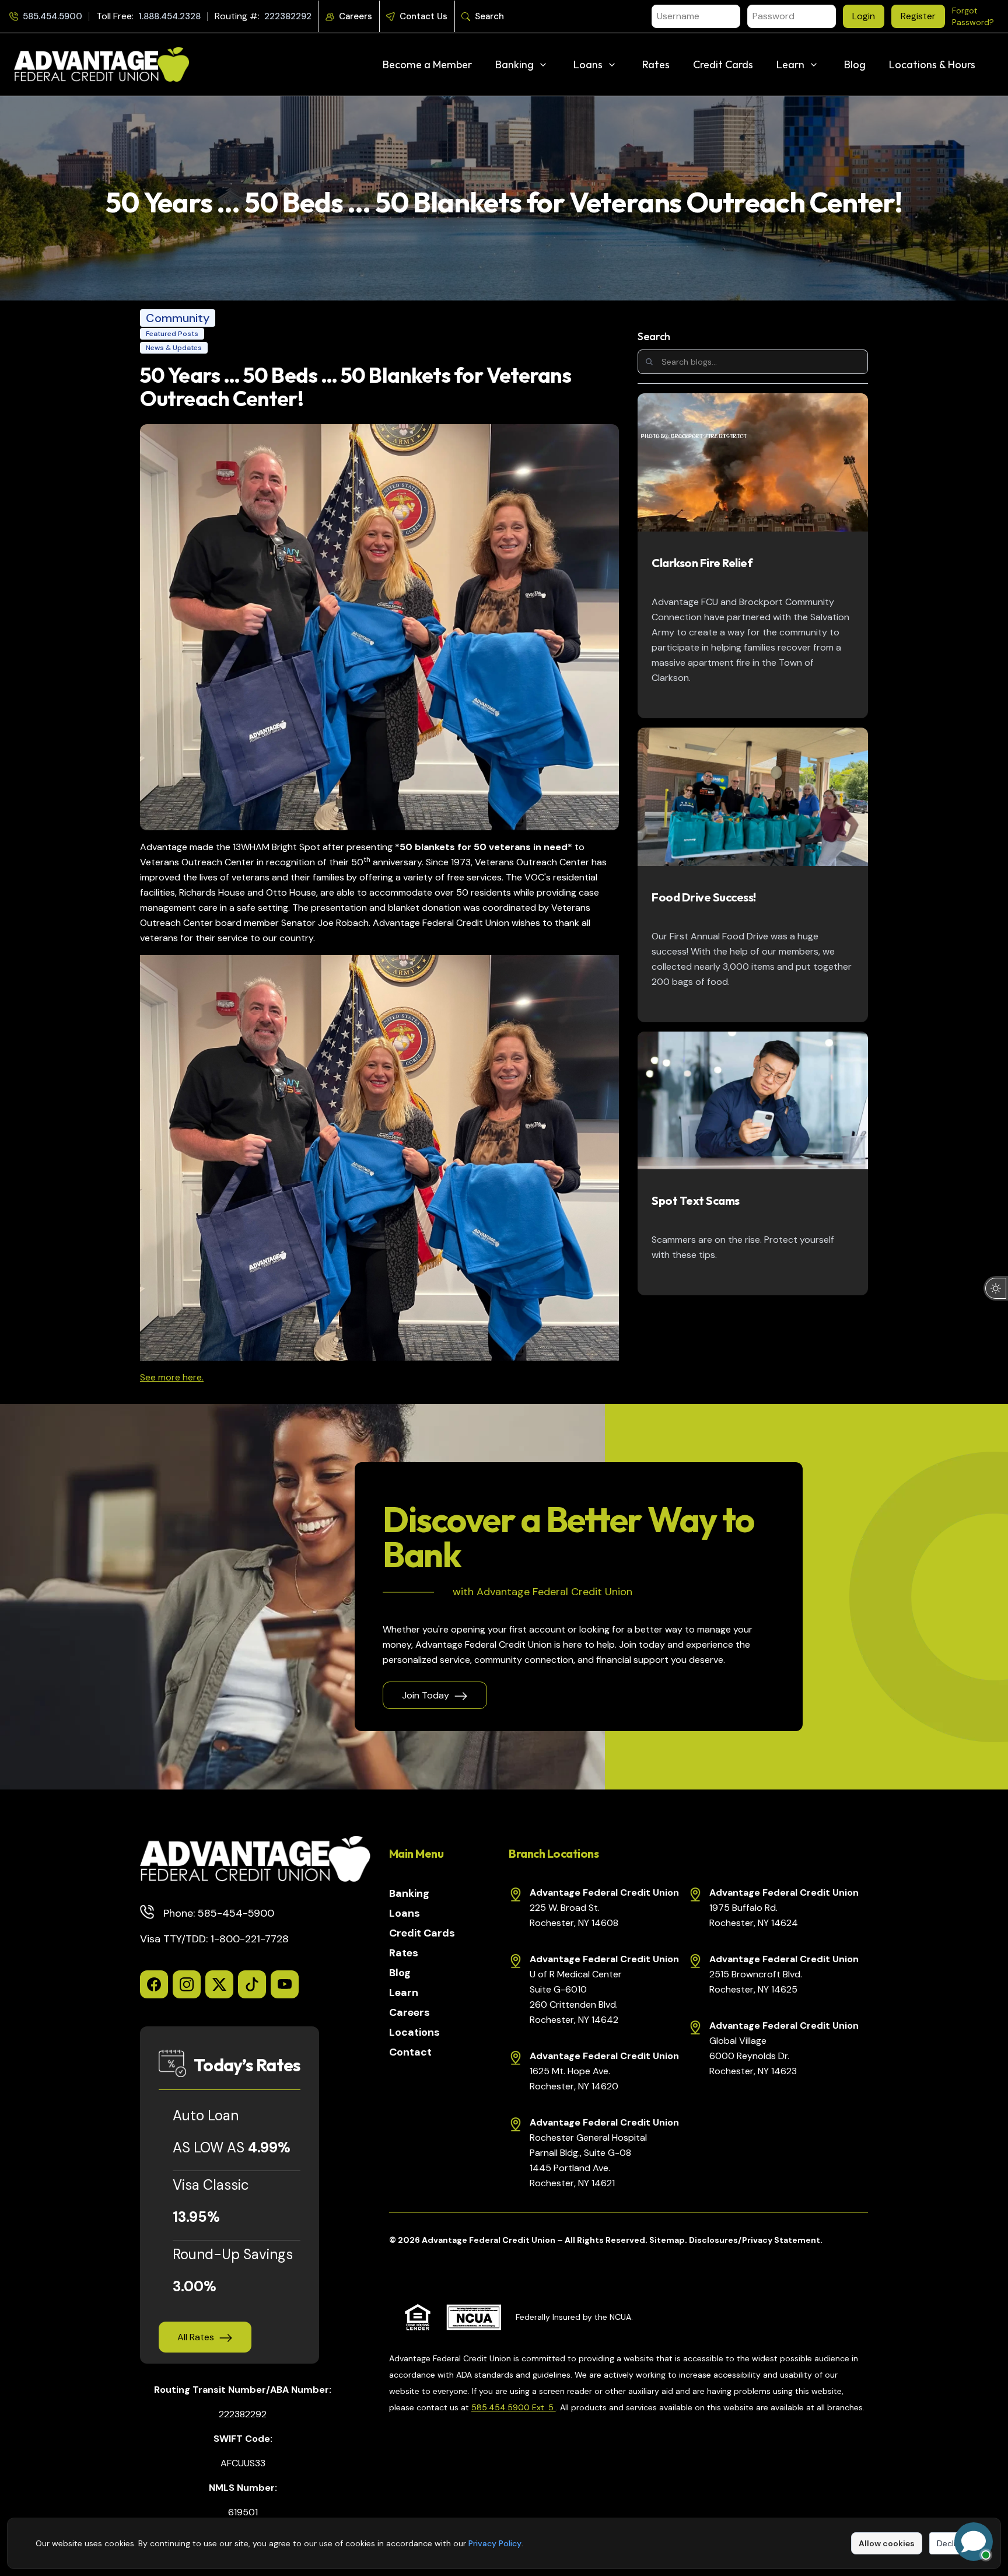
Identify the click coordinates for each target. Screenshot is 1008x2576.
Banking (514, 64)
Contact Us (423, 16)
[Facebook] (154, 1984)
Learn (790, 64)
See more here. (172, 1377)
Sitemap (667, 2240)
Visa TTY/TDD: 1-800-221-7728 (214, 1939)
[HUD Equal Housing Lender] (418, 2317)
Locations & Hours (932, 64)
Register (918, 16)
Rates (656, 64)
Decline (951, 2543)
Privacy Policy (495, 2543)
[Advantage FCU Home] (255, 1859)
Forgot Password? (973, 16)
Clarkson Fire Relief (702, 563)
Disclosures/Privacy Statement (755, 2240)
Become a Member (427, 64)
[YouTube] (285, 1984)
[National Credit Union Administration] (474, 2317)
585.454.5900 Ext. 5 (514, 2407)
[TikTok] (252, 1984)
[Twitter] (219, 1984)
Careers (356, 16)
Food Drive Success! (704, 897)
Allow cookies (887, 2543)
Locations (414, 2032)
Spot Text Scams (696, 1200)
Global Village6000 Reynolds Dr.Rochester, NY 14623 (753, 2056)
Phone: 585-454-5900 (219, 1913)
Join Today (426, 1695)
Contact (410, 2052)
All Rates (196, 2337)
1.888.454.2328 (169, 16)
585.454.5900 (52, 16)
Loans (588, 64)
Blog (855, 64)
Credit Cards (723, 64)
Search (489, 16)
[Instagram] (187, 1984)
